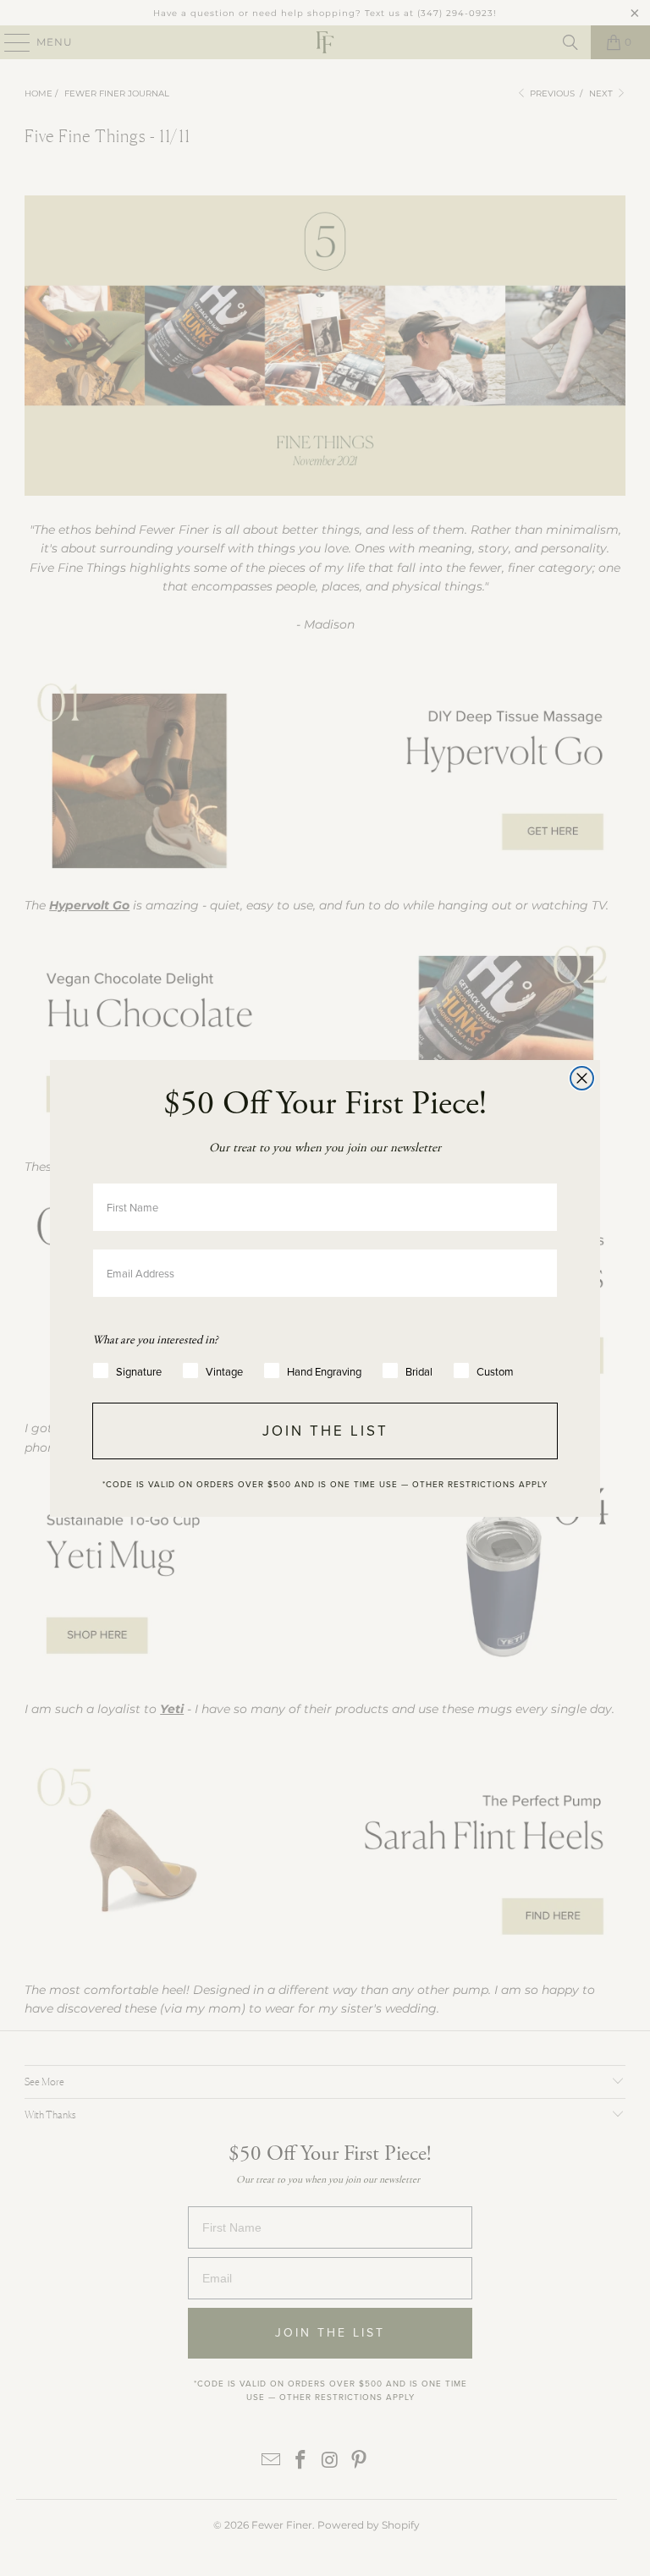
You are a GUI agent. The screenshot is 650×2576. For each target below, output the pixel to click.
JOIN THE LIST (325, 1431)
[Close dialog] (582, 1078)
